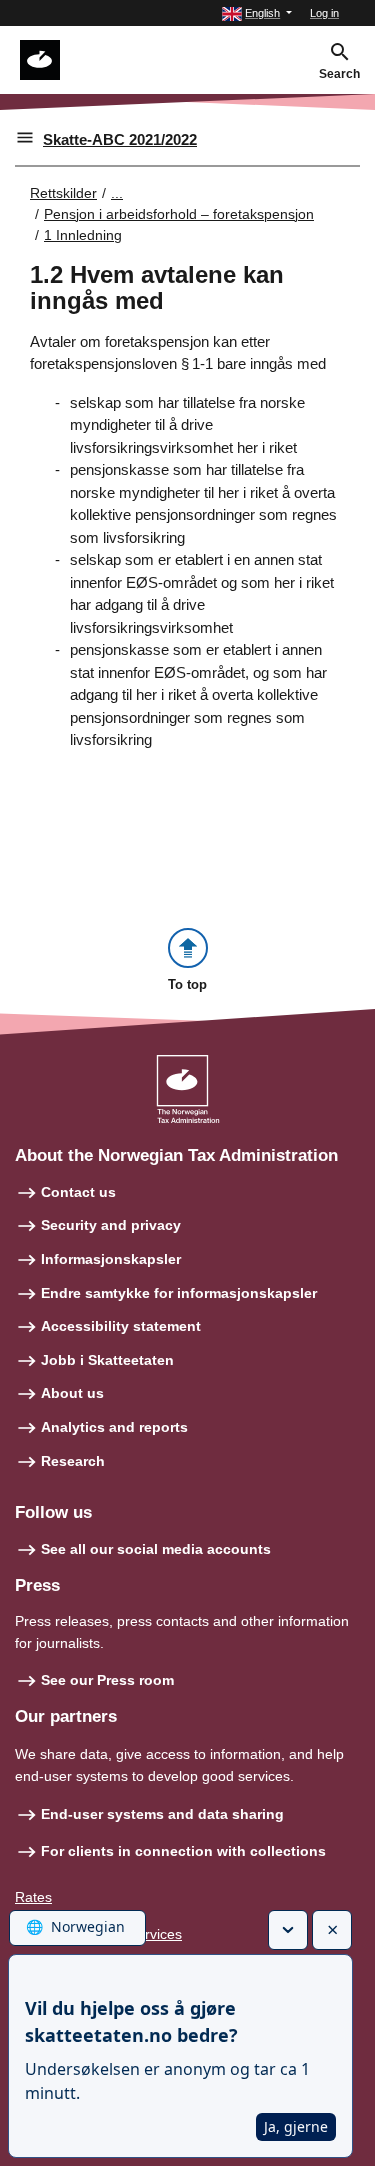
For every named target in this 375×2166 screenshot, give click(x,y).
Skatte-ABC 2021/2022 (120, 139)
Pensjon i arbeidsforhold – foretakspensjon (179, 214)
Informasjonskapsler (111, 1259)
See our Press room (107, 1680)
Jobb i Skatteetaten (107, 1360)
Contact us (78, 1192)
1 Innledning (83, 235)
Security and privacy (111, 1225)
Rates (33, 1897)
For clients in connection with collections (183, 1851)
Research (73, 1461)
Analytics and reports (114, 1427)
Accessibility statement (121, 1326)
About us (72, 1393)
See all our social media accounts (156, 1549)
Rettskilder (63, 193)
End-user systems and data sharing (162, 1814)
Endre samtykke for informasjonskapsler (179, 1293)
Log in (324, 13)
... (117, 193)
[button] (257, 13)
